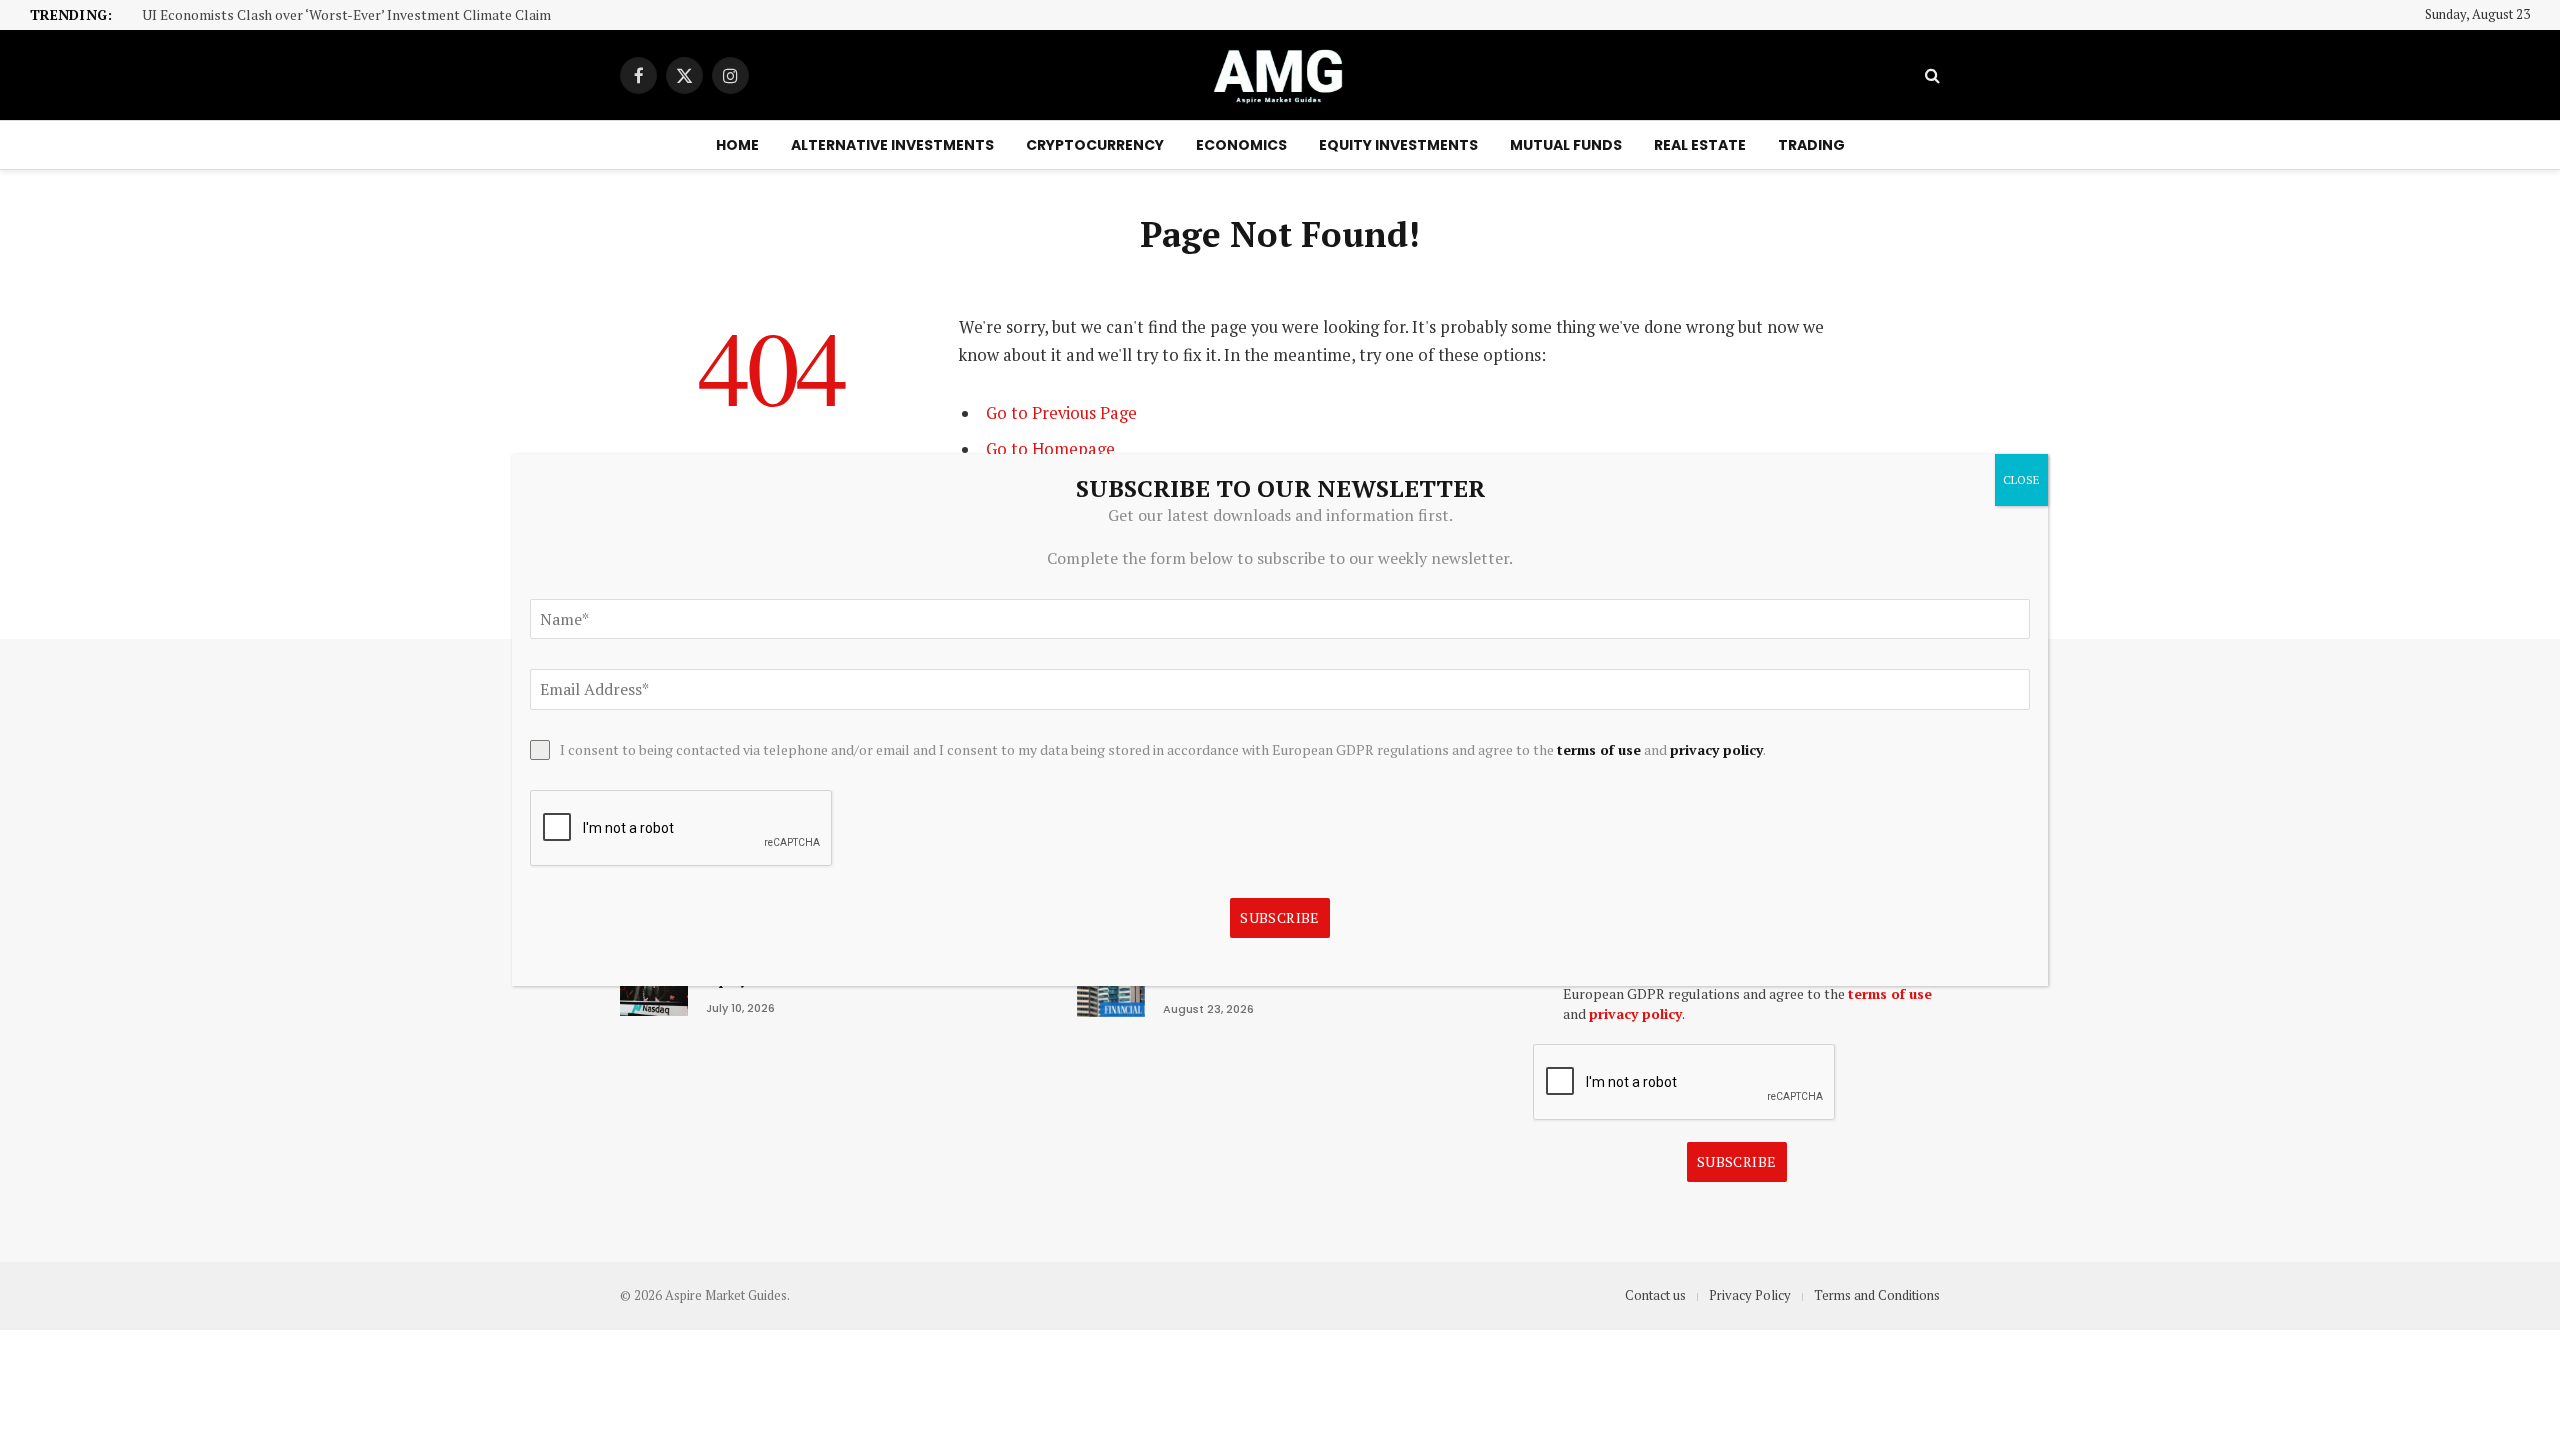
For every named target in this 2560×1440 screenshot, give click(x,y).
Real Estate (1700, 145)
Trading (1811, 145)
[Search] (1930, 75)
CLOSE (2021, 479)
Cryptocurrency (1095, 145)
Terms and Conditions (1877, 1295)
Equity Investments (1398, 145)
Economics (1241, 145)
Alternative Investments (892, 145)
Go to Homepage (1050, 449)
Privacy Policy (1750, 1295)
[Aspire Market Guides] (1280, 75)
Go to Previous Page (1061, 413)
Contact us (1655, 1295)
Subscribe (1737, 1161)
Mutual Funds (1566, 145)
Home (737, 145)
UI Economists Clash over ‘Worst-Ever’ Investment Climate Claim (346, 15)
